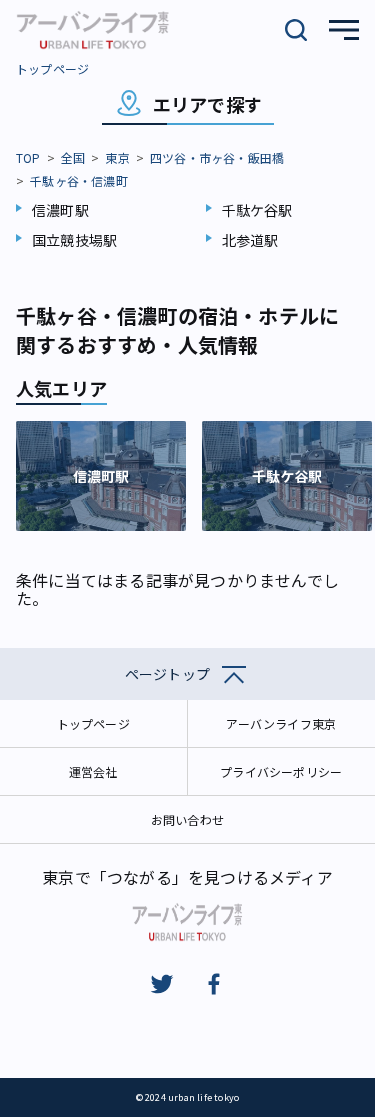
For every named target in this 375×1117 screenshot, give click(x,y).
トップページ (52, 68)
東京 (117, 157)
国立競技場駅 (74, 240)
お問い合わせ (187, 819)
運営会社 (93, 771)
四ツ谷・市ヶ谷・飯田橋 (217, 157)
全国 (73, 157)
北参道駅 (250, 240)
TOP (28, 157)
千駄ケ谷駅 (257, 210)
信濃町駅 (60, 210)
